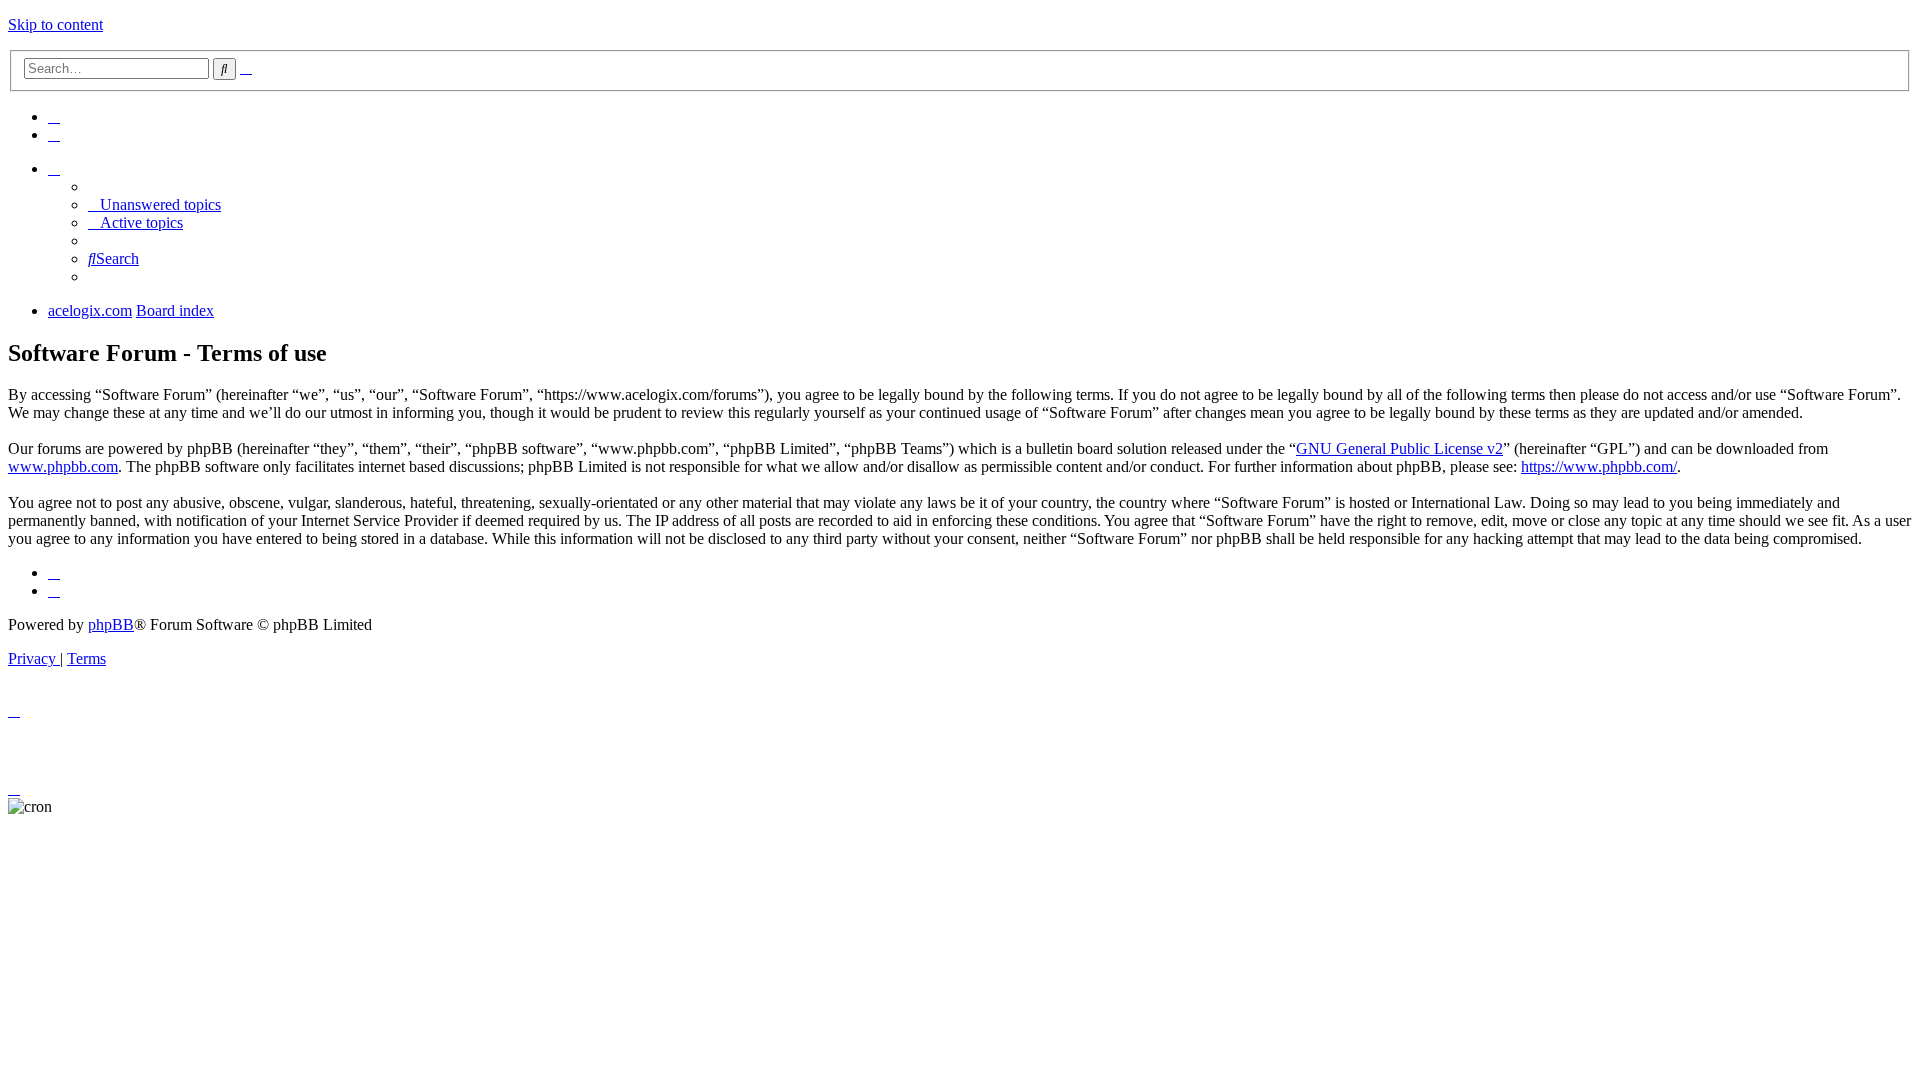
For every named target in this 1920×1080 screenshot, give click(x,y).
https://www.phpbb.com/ (1599, 466)
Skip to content (55, 24)
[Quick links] (54, 168)
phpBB (111, 624)
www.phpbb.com (63, 466)
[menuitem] (54, 116)
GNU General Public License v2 (1399, 448)
